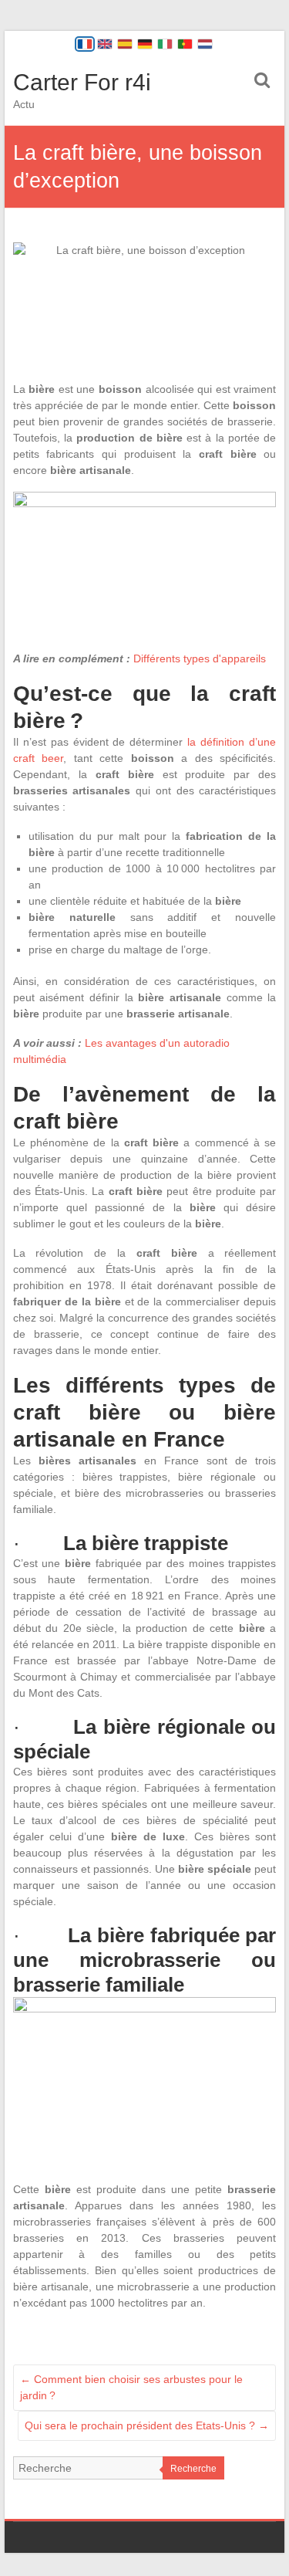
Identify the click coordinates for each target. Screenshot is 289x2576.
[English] (105, 44)
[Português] (185, 44)
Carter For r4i (82, 82)
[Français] (85, 44)
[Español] (125, 44)
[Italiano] (165, 44)
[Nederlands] (205, 44)
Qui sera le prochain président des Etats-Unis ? (147, 2425)
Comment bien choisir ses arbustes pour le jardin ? (131, 2387)
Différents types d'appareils (200, 658)
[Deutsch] (145, 44)
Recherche (193, 2469)
